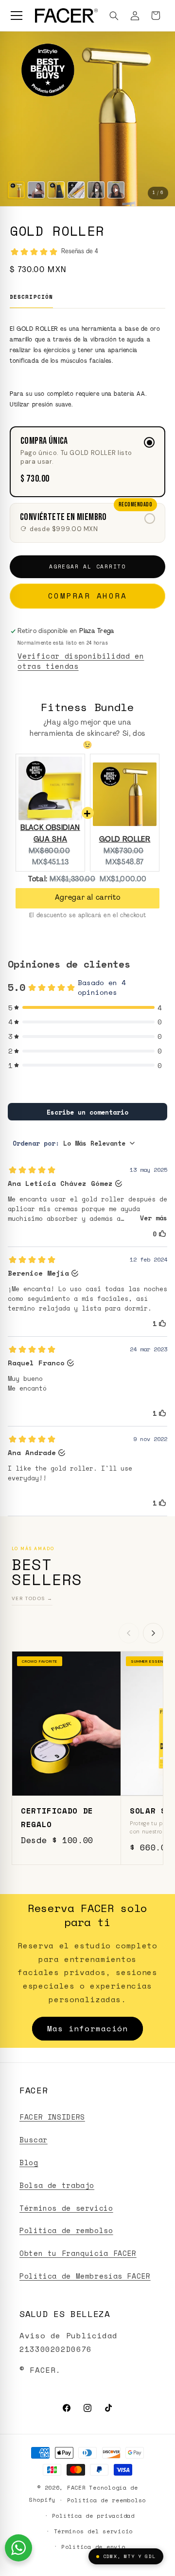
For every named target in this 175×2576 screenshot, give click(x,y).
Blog (29, 2163)
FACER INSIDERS (52, 2117)
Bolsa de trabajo (57, 2185)
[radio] (87, 462)
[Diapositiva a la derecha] (153, 1633)
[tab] (16, 190)
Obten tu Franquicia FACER (78, 2253)
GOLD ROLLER (125, 840)
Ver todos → (32, 1598)
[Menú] (17, 16)
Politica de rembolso (66, 2230)
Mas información (87, 2028)
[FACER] (66, 16)
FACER (77, 2487)
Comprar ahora (88, 596)
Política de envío (93, 2547)
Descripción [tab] (31, 297)
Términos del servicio (93, 2531)
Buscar (34, 2140)
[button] (114, 16)
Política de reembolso (106, 2500)
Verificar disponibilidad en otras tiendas (81, 661)
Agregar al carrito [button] (87, 898)
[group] (87, 119)
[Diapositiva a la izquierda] (129, 1633)
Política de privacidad (93, 2516)
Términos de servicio (66, 2208)
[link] (87, 523)
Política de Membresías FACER (85, 2276)
